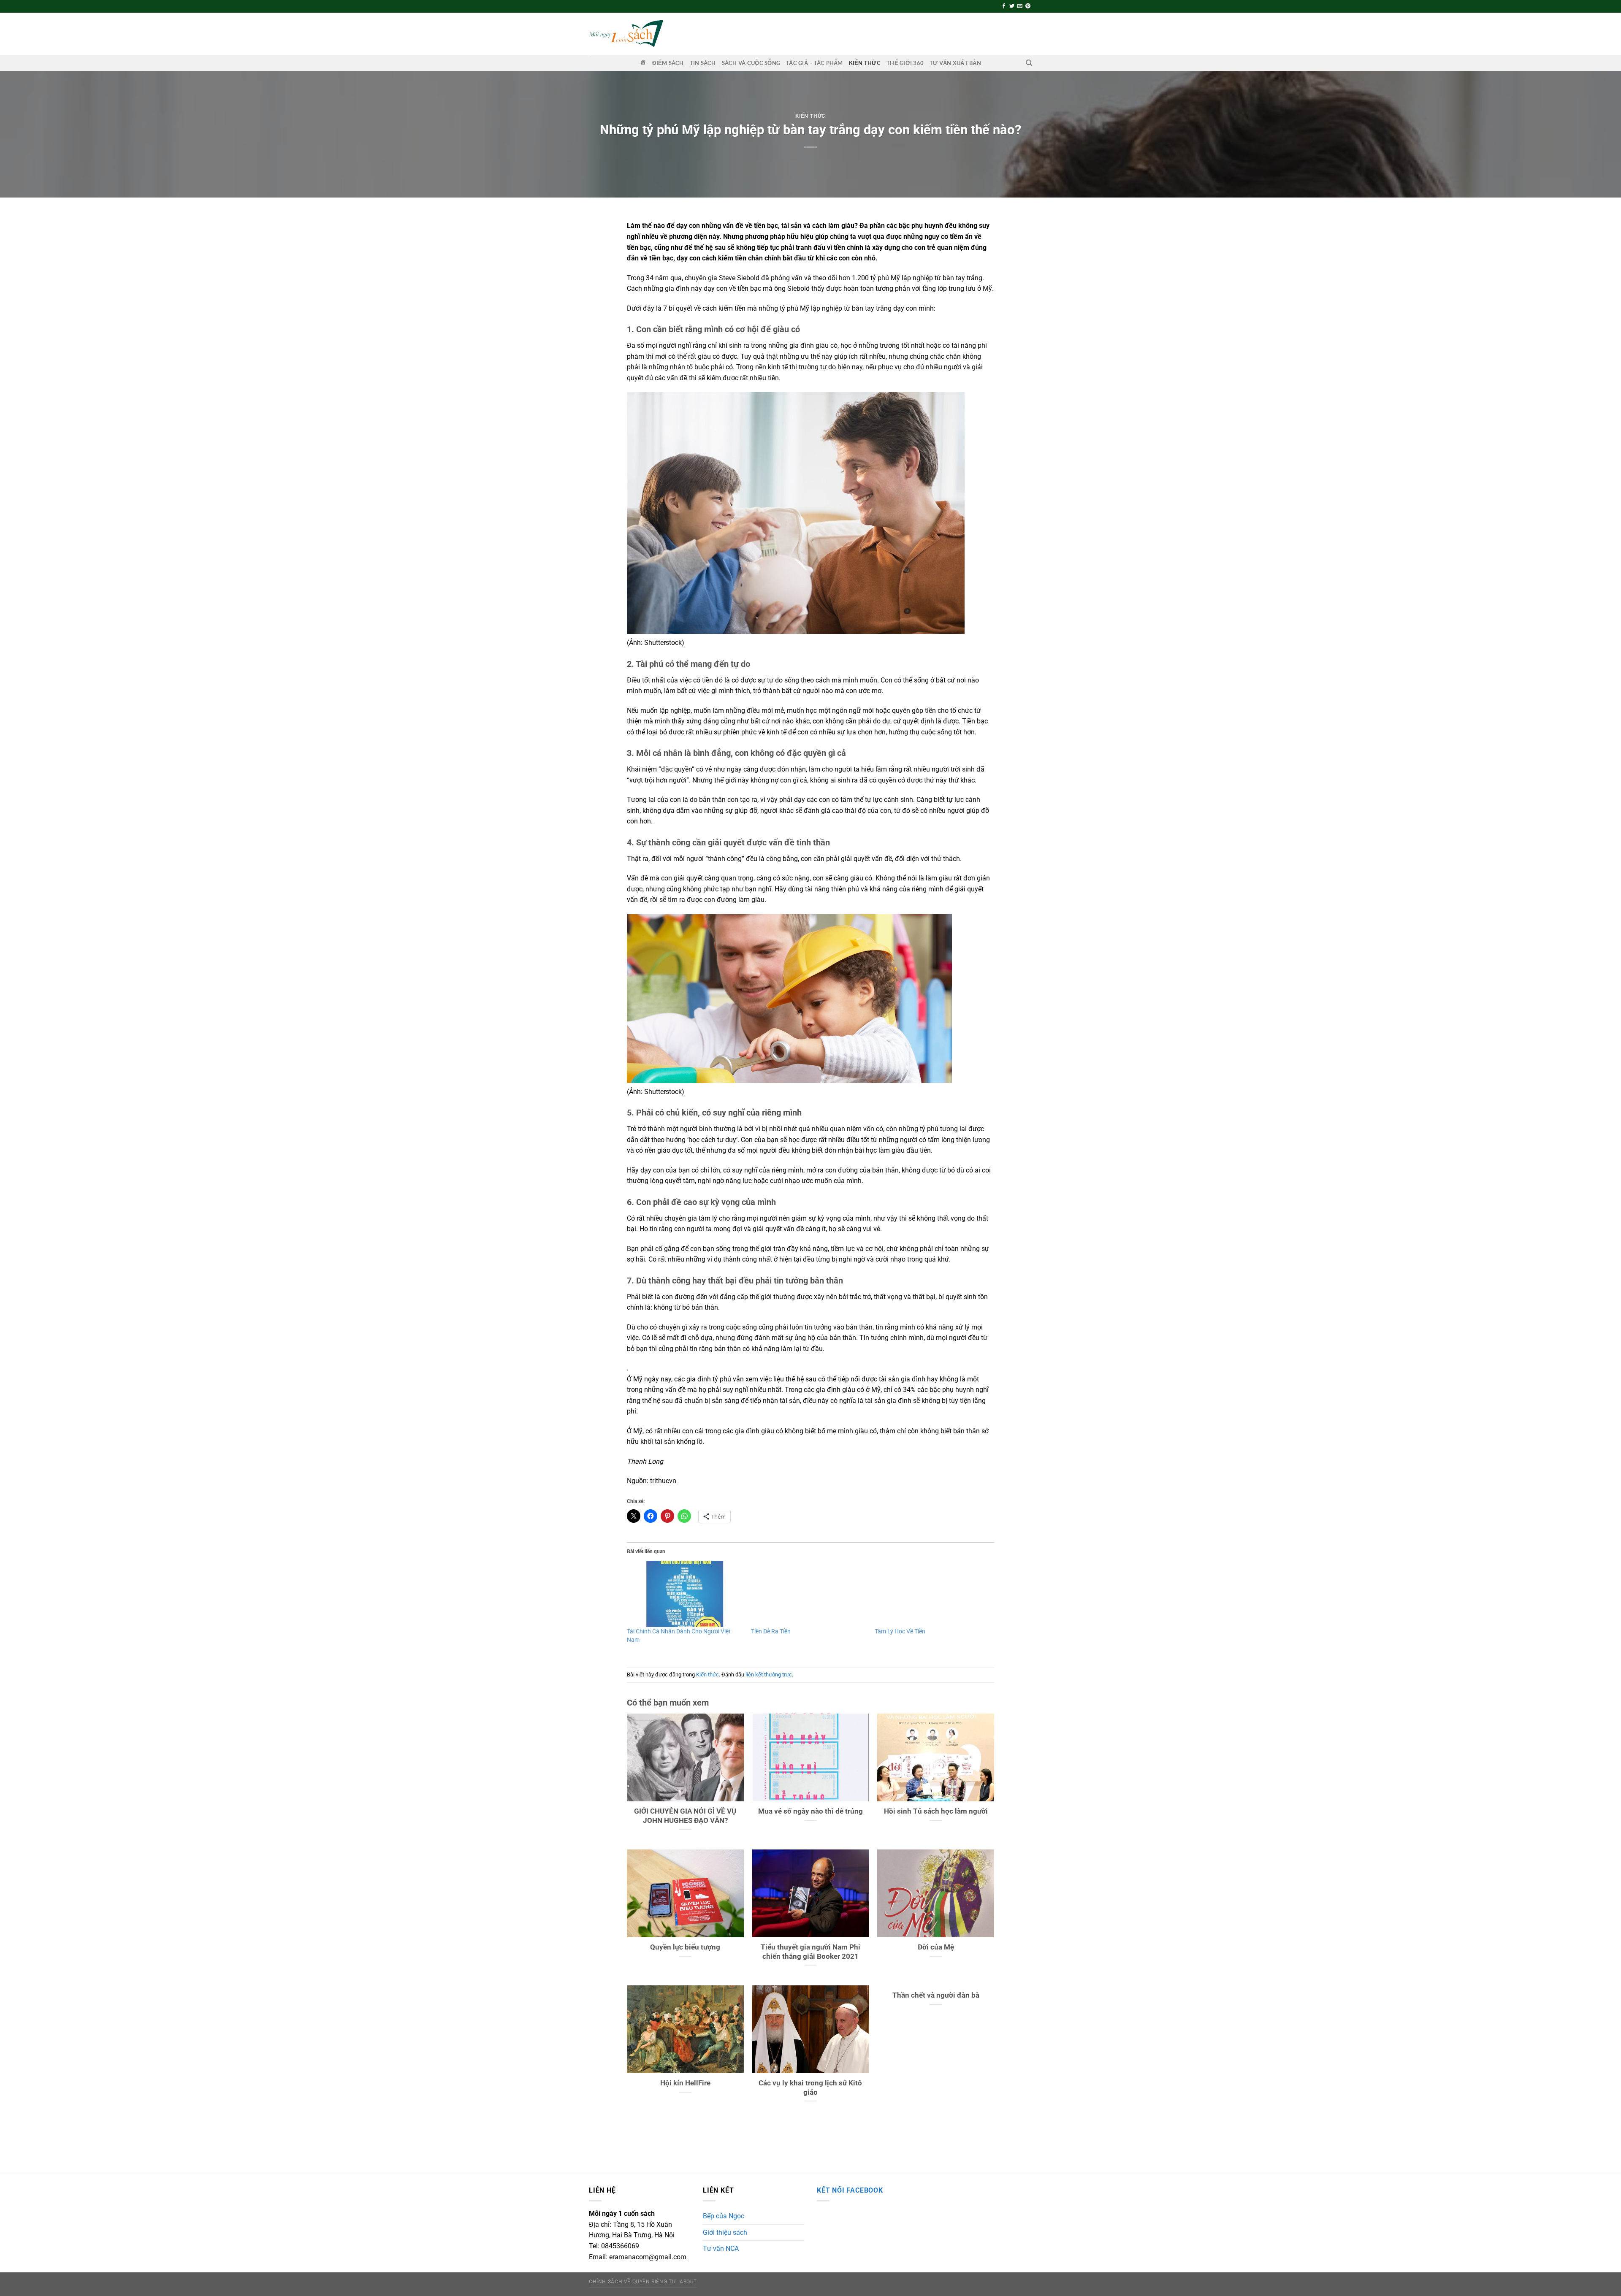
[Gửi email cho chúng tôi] (1020, 6)
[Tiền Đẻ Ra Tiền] (809, 1594)
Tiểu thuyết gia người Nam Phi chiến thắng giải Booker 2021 (810, 1952)
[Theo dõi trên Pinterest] (1028, 6)
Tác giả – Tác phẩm (815, 63)
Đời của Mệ (936, 1947)
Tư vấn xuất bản (955, 63)
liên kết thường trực (769, 1675)
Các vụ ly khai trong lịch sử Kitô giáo (810, 2088)
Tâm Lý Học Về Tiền (900, 1631)
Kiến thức (865, 63)
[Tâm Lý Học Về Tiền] (932, 1594)
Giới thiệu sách (725, 2232)
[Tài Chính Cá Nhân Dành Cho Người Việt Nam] (685, 1594)
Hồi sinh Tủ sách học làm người (936, 1811)
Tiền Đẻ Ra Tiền (771, 1631)
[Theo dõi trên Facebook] (1004, 6)
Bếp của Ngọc (724, 2216)
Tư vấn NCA (721, 2249)
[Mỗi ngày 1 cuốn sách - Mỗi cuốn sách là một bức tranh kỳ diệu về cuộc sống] (626, 34)
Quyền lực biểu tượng (685, 1947)
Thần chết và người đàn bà (936, 1995)
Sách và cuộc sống (751, 63)
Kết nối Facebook (850, 2190)
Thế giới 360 (905, 63)
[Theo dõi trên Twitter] (1012, 6)
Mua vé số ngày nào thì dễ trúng (810, 1811)
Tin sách (703, 63)
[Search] (1029, 63)
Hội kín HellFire (685, 2083)
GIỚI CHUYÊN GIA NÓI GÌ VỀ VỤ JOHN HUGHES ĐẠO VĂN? (685, 1816)
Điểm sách (668, 63)
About (688, 2282)
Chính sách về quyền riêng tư (632, 2282)
